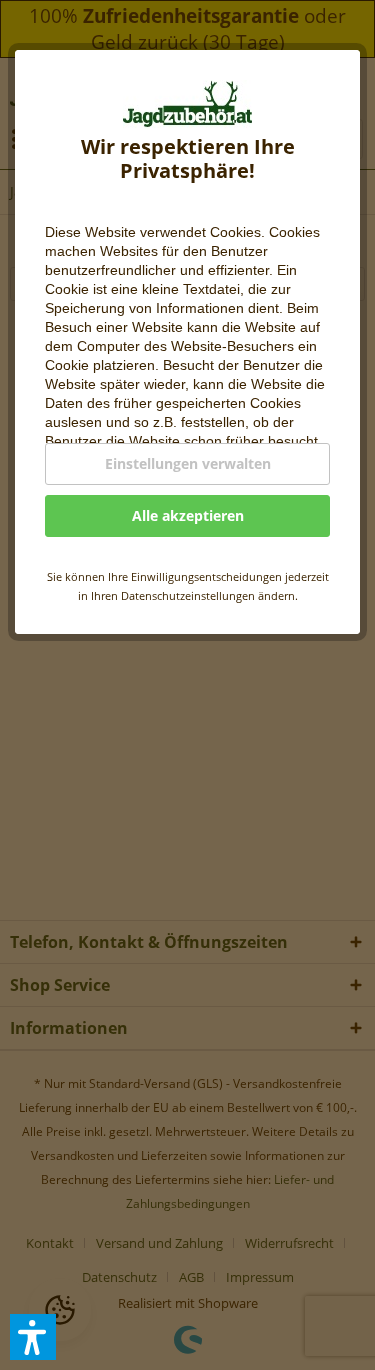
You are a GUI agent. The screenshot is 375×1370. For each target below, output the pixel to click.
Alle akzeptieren (188, 515)
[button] (33, 1337)
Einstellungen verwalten (188, 463)
